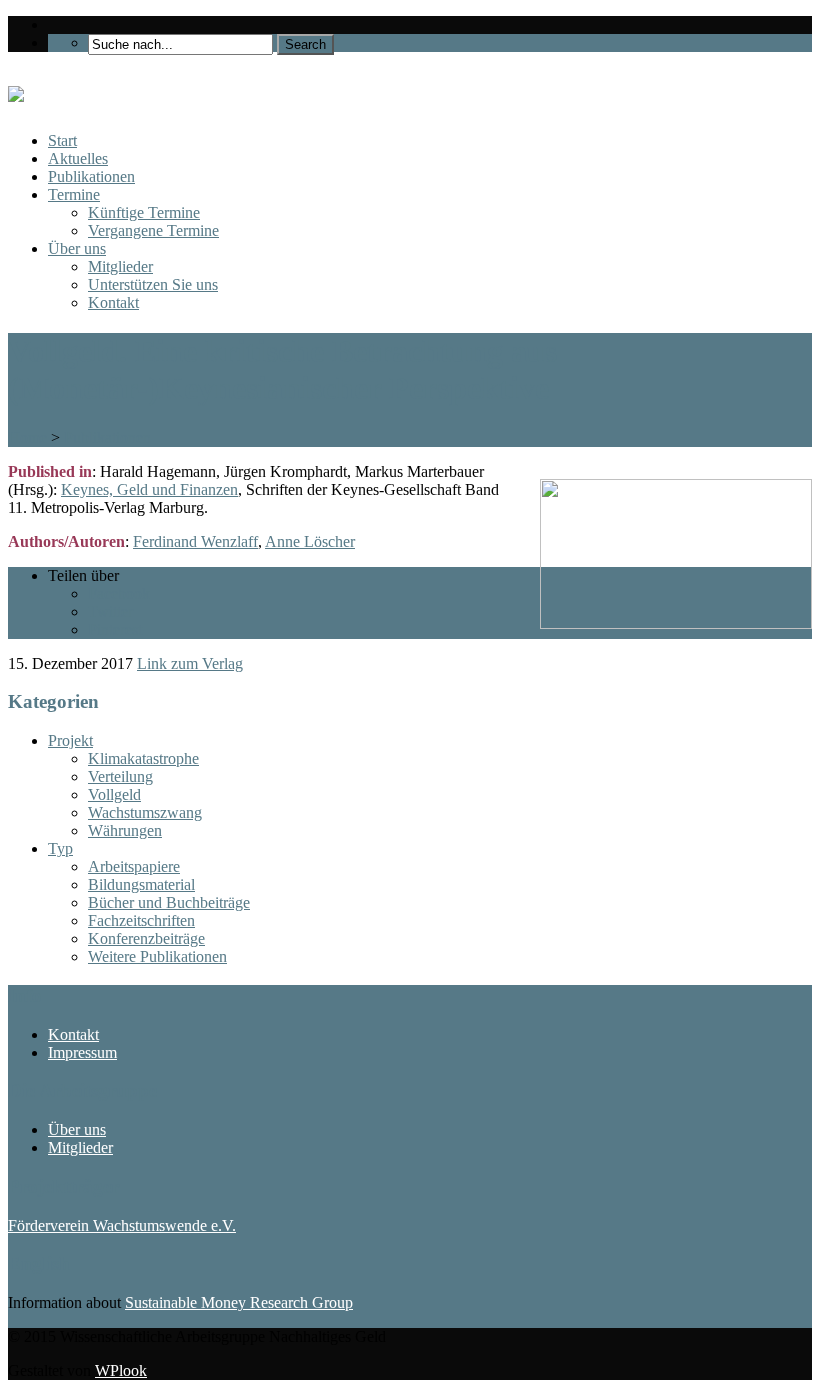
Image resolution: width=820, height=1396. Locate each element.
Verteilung (120, 776)
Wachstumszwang (145, 812)
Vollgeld (114, 794)
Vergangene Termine (153, 230)
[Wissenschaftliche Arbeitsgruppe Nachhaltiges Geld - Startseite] (16, 91)
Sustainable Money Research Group (239, 1302)
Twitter (110, 611)
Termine (74, 194)
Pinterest (115, 629)
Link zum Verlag (190, 663)
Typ (60, 848)
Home (27, 437)
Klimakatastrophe (143, 758)
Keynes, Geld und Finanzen (149, 489)
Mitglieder (120, 266)
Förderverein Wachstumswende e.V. (122, 1225)
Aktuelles (78, 158)
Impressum (82, 1052)
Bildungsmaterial (141, 884)
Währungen (125, 830)
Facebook (119, 593)
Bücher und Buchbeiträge (169, 902)
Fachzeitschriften (141, 920)
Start (62, 140)
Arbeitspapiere (134, 866)
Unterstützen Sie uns (153, 284)
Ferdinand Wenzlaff (195, 541)
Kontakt (113, 302)
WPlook (121, 1370)
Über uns (77, 248)
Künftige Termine (144, 212)
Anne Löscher (310, 541)
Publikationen (91, 176)
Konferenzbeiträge (146, 938)
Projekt (70, 740)
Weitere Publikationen (157, 956)
